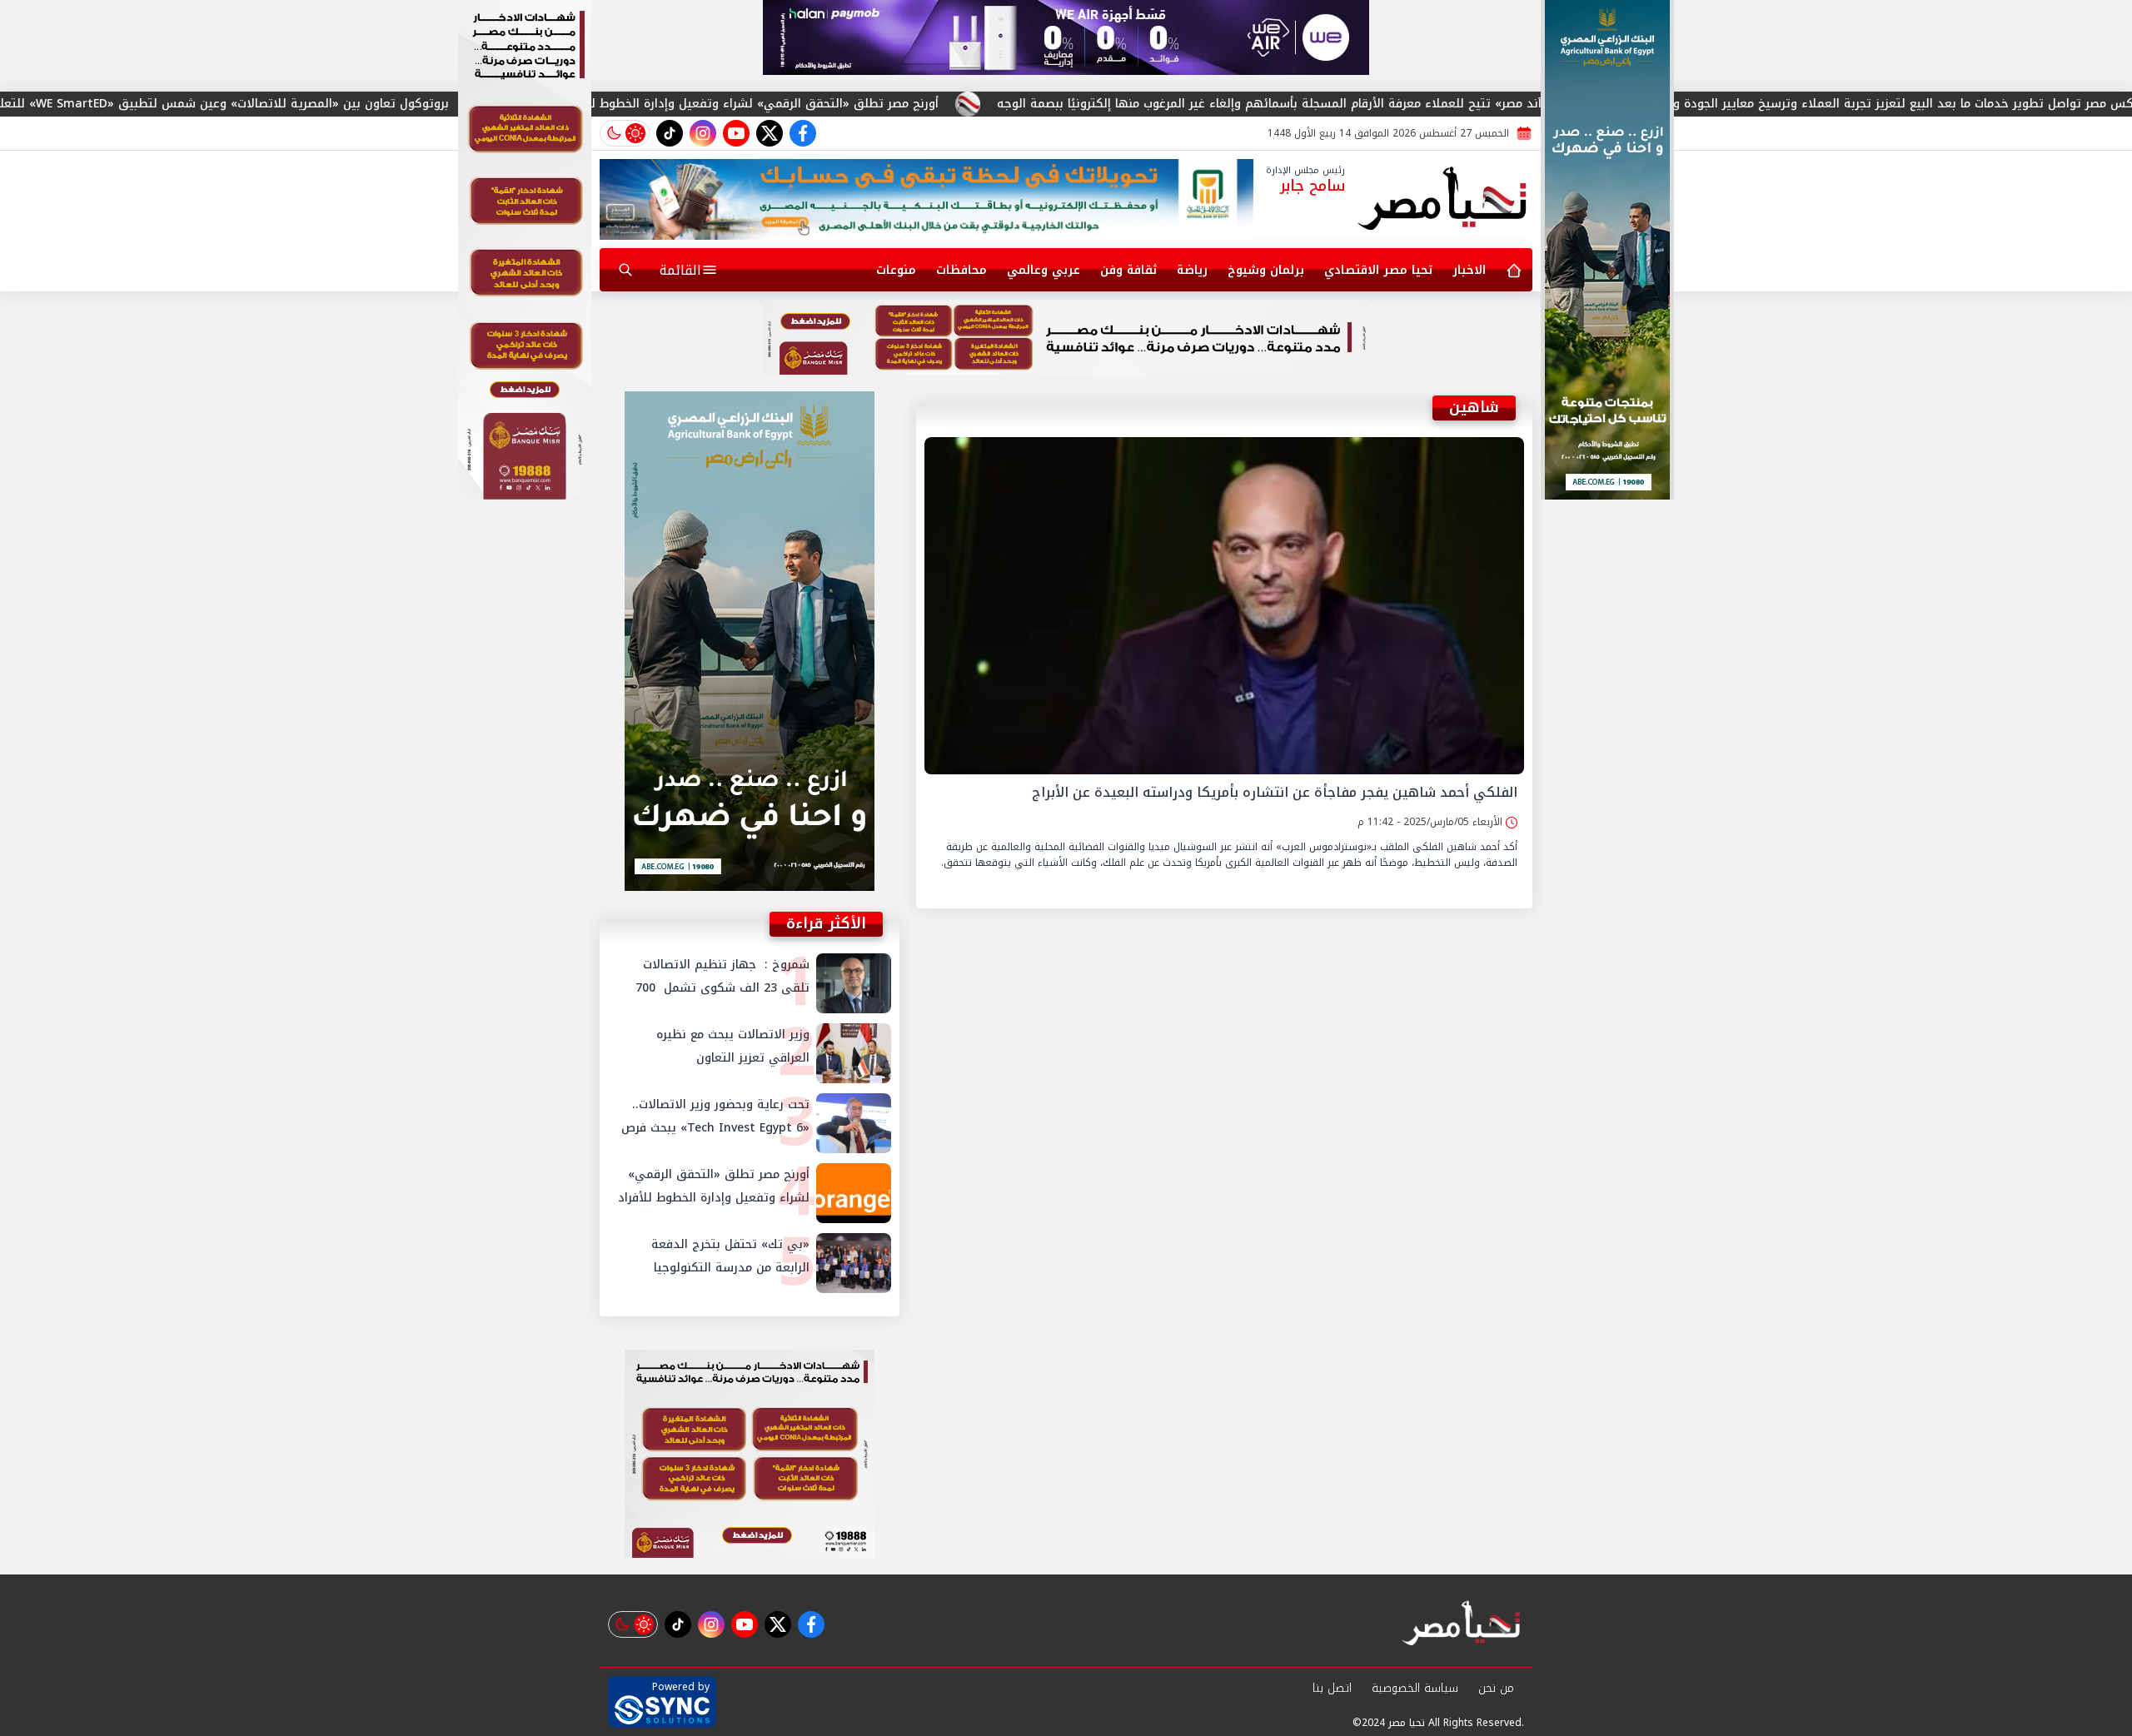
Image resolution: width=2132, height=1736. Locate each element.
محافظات (961, 270)
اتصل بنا (1332, 1688)
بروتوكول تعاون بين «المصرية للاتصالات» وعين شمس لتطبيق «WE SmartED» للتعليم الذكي (384, 104)
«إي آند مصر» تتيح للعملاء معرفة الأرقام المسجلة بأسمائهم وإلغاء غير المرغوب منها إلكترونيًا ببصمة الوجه (1467, 104)
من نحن (1496, 1688)
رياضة (1192, 270)
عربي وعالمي (1044, 270)
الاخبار (1469, 270)
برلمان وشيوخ (1266, 270)
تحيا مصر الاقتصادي (1378, 270)
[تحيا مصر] (1443, 200)
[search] (625, 270)
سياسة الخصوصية (1415, 1688)
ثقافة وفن (1128, 270)
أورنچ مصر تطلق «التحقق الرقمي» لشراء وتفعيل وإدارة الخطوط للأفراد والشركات (909, 104)
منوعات (896, 270)
